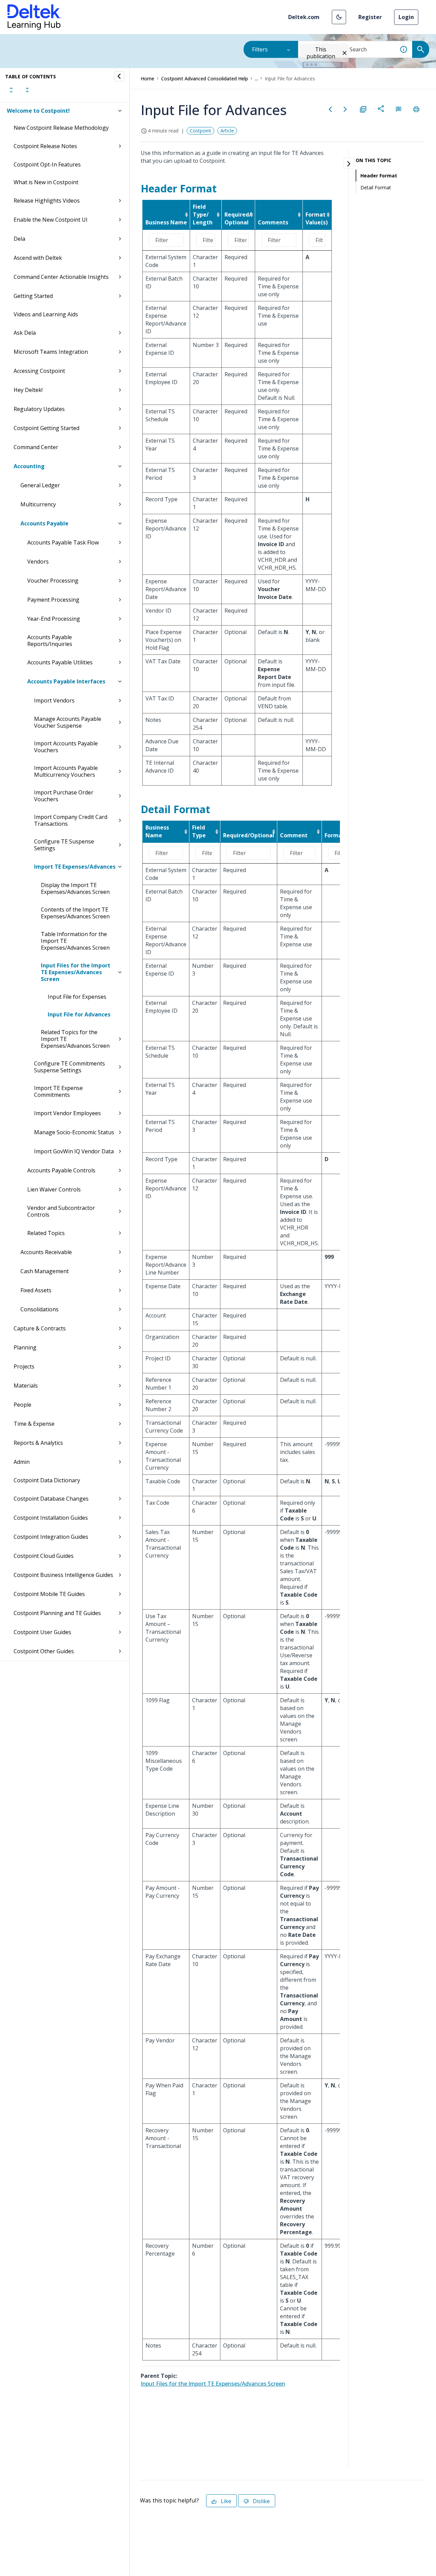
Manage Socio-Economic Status (74, 1132)
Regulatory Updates (39, 409)
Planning (25, 1347)
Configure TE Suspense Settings (64, 845)
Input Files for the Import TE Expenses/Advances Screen (76, 972)
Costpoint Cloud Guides (44, 1556)
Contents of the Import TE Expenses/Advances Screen (75, 913)
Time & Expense (34, 1424)
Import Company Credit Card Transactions (71, 820)
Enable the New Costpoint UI (51, 220)
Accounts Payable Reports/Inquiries (50, 641)
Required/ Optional (238, 218)
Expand (11, 90)
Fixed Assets (36, 1290)
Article (227, 131)
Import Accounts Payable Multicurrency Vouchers (66, 771)
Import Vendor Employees (67, 1113)
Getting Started (33, 296)
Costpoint (200, 131)
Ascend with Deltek (38, 258)
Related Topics (46, 1233)
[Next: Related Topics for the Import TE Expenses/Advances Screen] (345, 109)
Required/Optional (249, 835)
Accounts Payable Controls (61, 1170)
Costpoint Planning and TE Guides (57, 1613)
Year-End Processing (54, 619)
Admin (22, 1462)
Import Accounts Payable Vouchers (66, 747)
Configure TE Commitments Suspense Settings (69, 1067)
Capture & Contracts (40, 1328)
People (22, 1405)
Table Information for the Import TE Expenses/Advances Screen (75, 941)
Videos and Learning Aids (46, 314)
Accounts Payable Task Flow (63, 542)
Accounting (29, 466)
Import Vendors (54, 700)
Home (147, 78)
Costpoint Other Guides (44, 1651)
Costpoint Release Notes (45, 146)
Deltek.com (304, 17)
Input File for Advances (79, 1014)
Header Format (379, 176)
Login (406, 17)
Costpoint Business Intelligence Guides (63, 1575)
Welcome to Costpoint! (38, 111)
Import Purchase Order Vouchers (64, 796)
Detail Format (376, 187)
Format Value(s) (317, 218)
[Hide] (119, 76)
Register (370, 17)
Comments (273, 222)
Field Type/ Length (203, 215)
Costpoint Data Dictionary (47, 1480)
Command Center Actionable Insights (61, 277)
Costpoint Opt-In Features (47, 164)
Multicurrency (38, 504)
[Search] (421, 49)
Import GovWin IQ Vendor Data (74, 1151)
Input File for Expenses (77, 997)
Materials (26, 1386)
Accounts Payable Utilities (60, 662)
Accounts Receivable (46, 1252)
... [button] (256, 78)
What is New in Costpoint (46, 182)
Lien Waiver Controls (54, 1189)
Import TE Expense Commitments (58, 1091)
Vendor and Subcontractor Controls (61, 1211)
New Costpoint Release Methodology (61, 128)
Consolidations (40, 1309)
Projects (24, 1366)
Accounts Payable (44, 523)
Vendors (38, 562)
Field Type (199, 831)
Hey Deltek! (28, 390)
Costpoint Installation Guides (51, 1518)
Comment (294, 835)
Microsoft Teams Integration (51, 352)
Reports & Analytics (38, 1443)
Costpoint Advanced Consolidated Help (205, 78)
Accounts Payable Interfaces (66, 681)
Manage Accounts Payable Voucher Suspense (68, 722)
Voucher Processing (53, 581)
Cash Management (45, 1271)
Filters (260, 49)
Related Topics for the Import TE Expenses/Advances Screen (75, 1039)
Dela (19, 239)
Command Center (36, 447)
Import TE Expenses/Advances (75, 867)
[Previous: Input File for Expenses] (330, 109)
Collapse (27, 90)
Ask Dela (25, 333)
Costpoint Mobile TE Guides (49, 1594)
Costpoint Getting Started (46, 428)
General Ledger (40, 485)
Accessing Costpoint (39, 371)
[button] (339, 17)
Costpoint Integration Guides (51, 1537)
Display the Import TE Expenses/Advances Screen (75, 888)
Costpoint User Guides (42, 1632)
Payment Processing (53, 600)
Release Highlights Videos (47, 201)
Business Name (166, 222)
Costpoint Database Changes (51, 1499)
